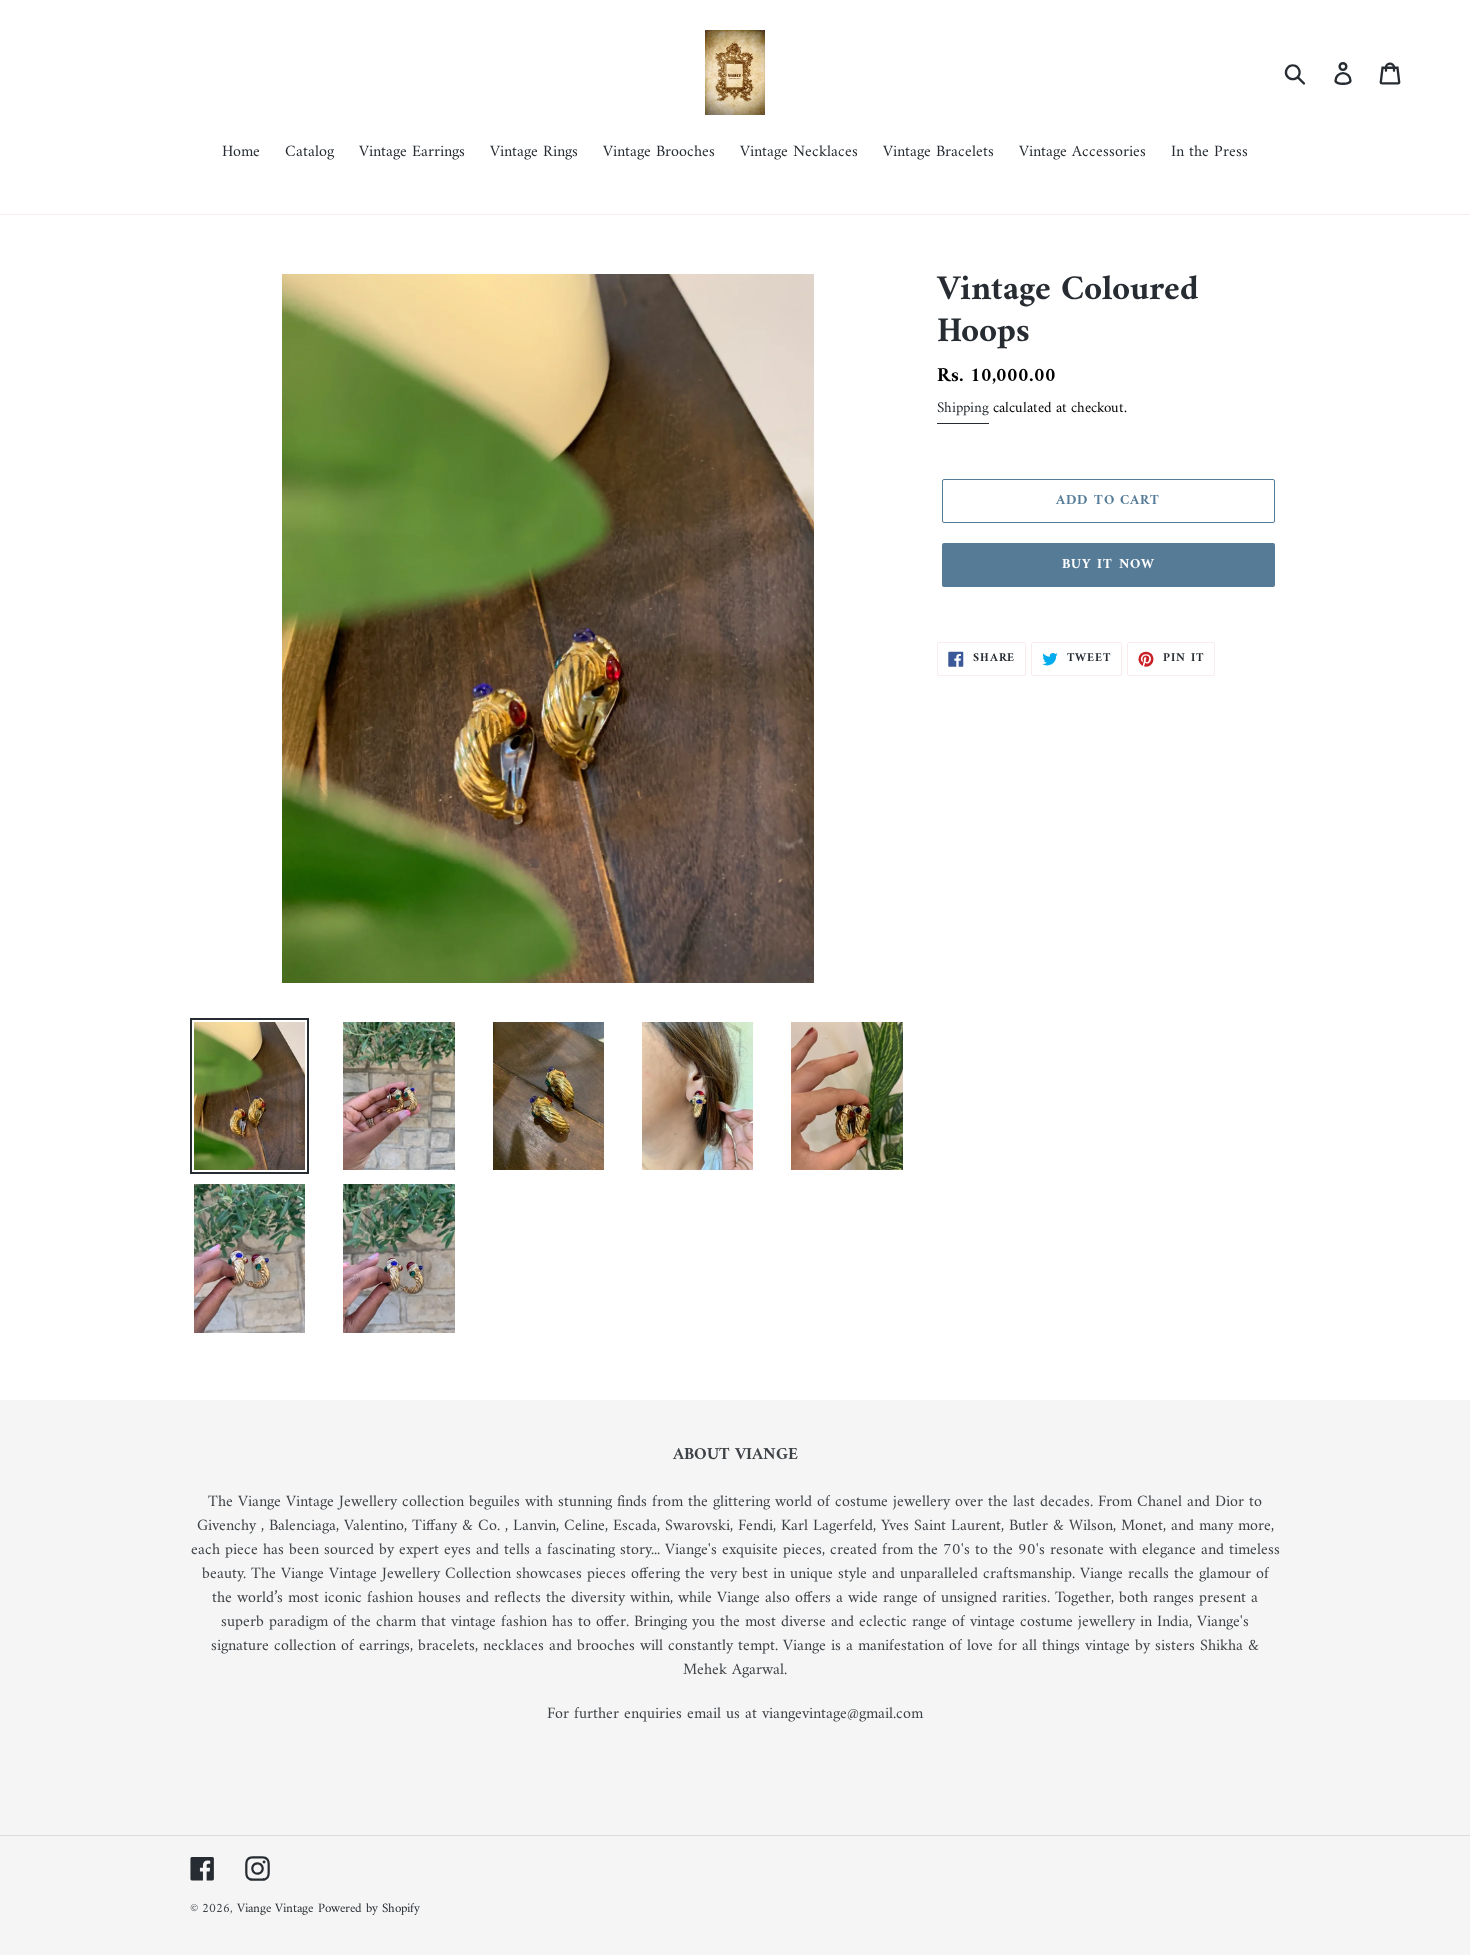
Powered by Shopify (369, 1908)
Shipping (963, 408)
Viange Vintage (275, 1908)
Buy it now (1108, 564)
